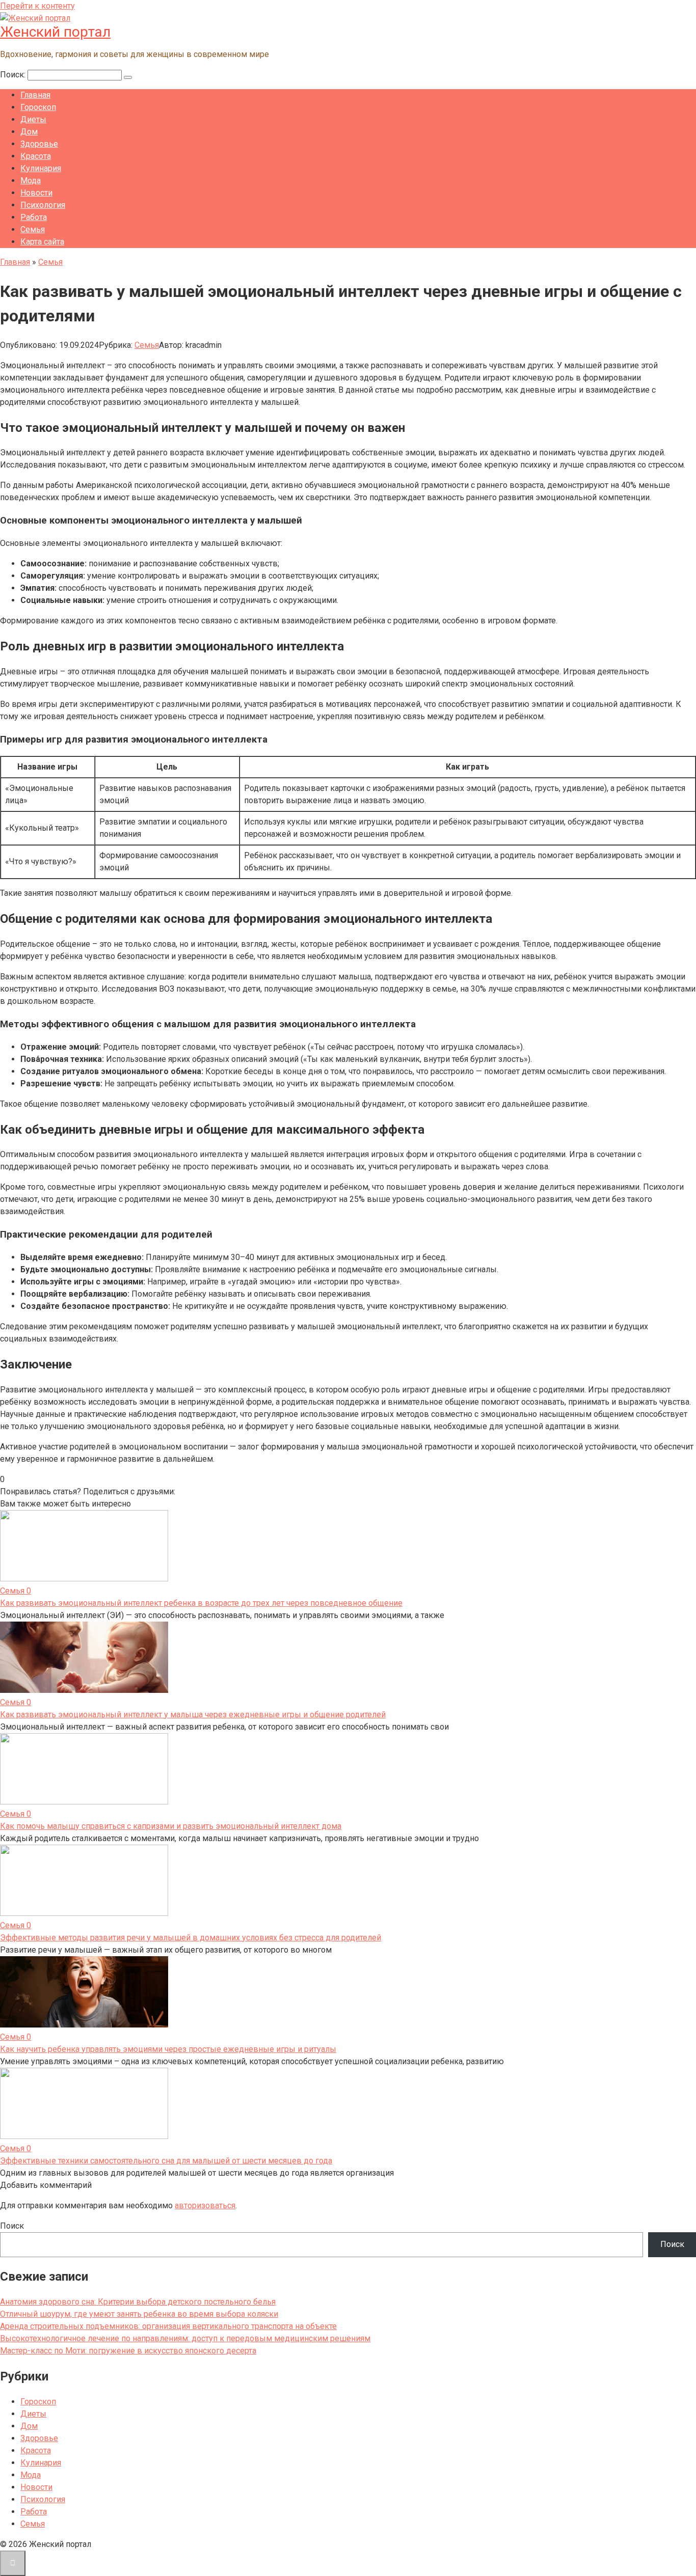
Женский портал (55, 32)
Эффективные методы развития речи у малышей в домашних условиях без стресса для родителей (191, 1938)
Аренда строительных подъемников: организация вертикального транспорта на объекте (168, 2326)
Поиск (12, 2226)
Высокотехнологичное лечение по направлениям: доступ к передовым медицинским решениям (185, 2338)
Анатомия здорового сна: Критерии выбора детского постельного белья (138, 2302)
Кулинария (41, 168)
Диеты (33, 119)
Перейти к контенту (37, 6)
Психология (43, 205)
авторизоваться (205, 2205)
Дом (29, 132)
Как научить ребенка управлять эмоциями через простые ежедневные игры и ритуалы (168, 2049)
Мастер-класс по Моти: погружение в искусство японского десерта (128, 2351)
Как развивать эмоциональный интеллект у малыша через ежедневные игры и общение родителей (193, 1715)
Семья (33, 229)
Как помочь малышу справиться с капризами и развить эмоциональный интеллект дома (171, 1826)
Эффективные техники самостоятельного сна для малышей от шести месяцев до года (166, 2161)
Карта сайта (42, 242)
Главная (35, 95)
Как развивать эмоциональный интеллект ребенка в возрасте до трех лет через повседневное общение (201, 1603)
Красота (36, 156)
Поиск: (14, 75)
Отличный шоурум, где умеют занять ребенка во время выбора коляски (139, 2314)
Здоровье (39, 144)
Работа (34, 217)
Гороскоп (38, 107)
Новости (36, 193)
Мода (31, 181)
